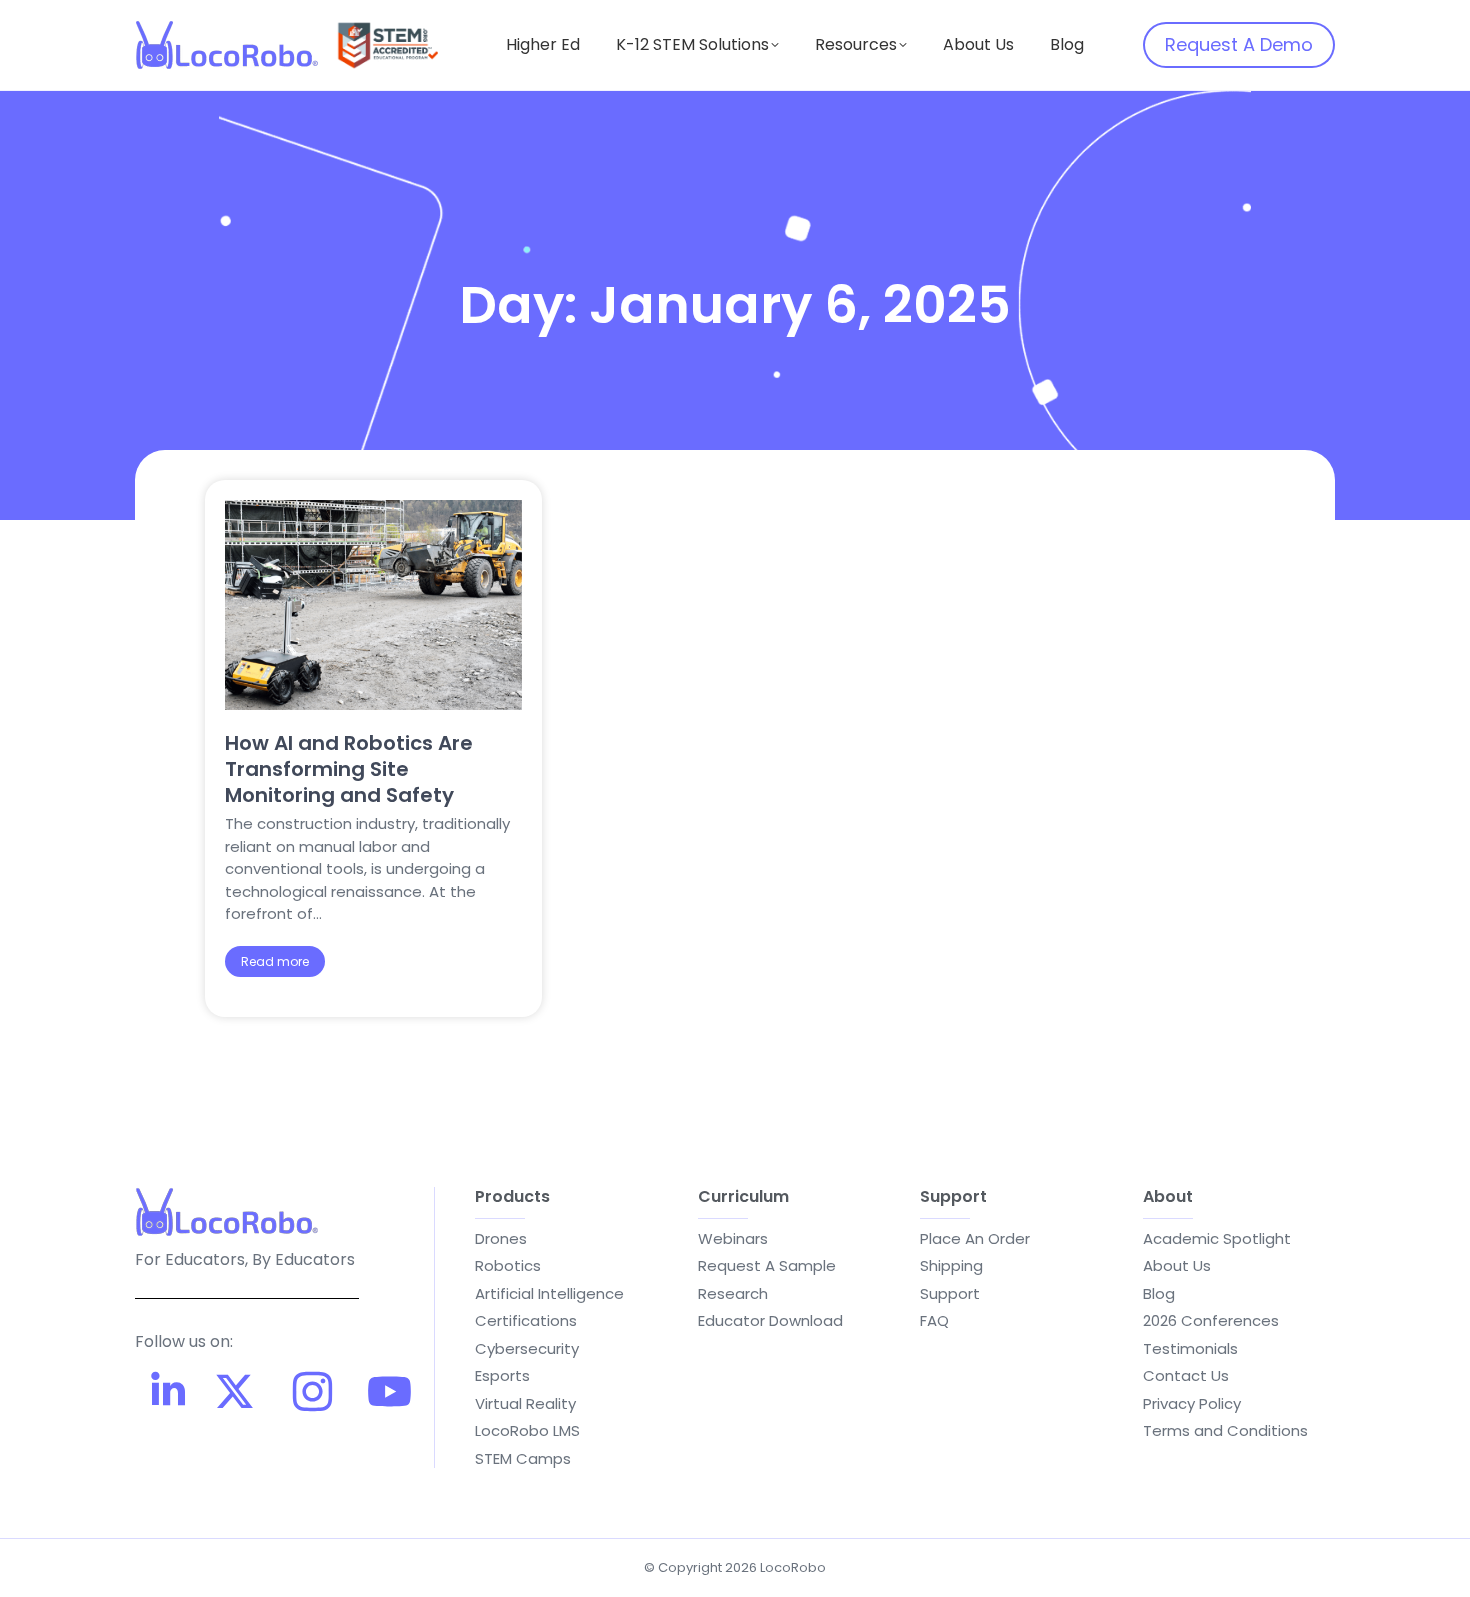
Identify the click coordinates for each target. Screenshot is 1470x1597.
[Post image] (373, 605)
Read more (275, 961)
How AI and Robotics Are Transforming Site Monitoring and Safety (349, 769)
